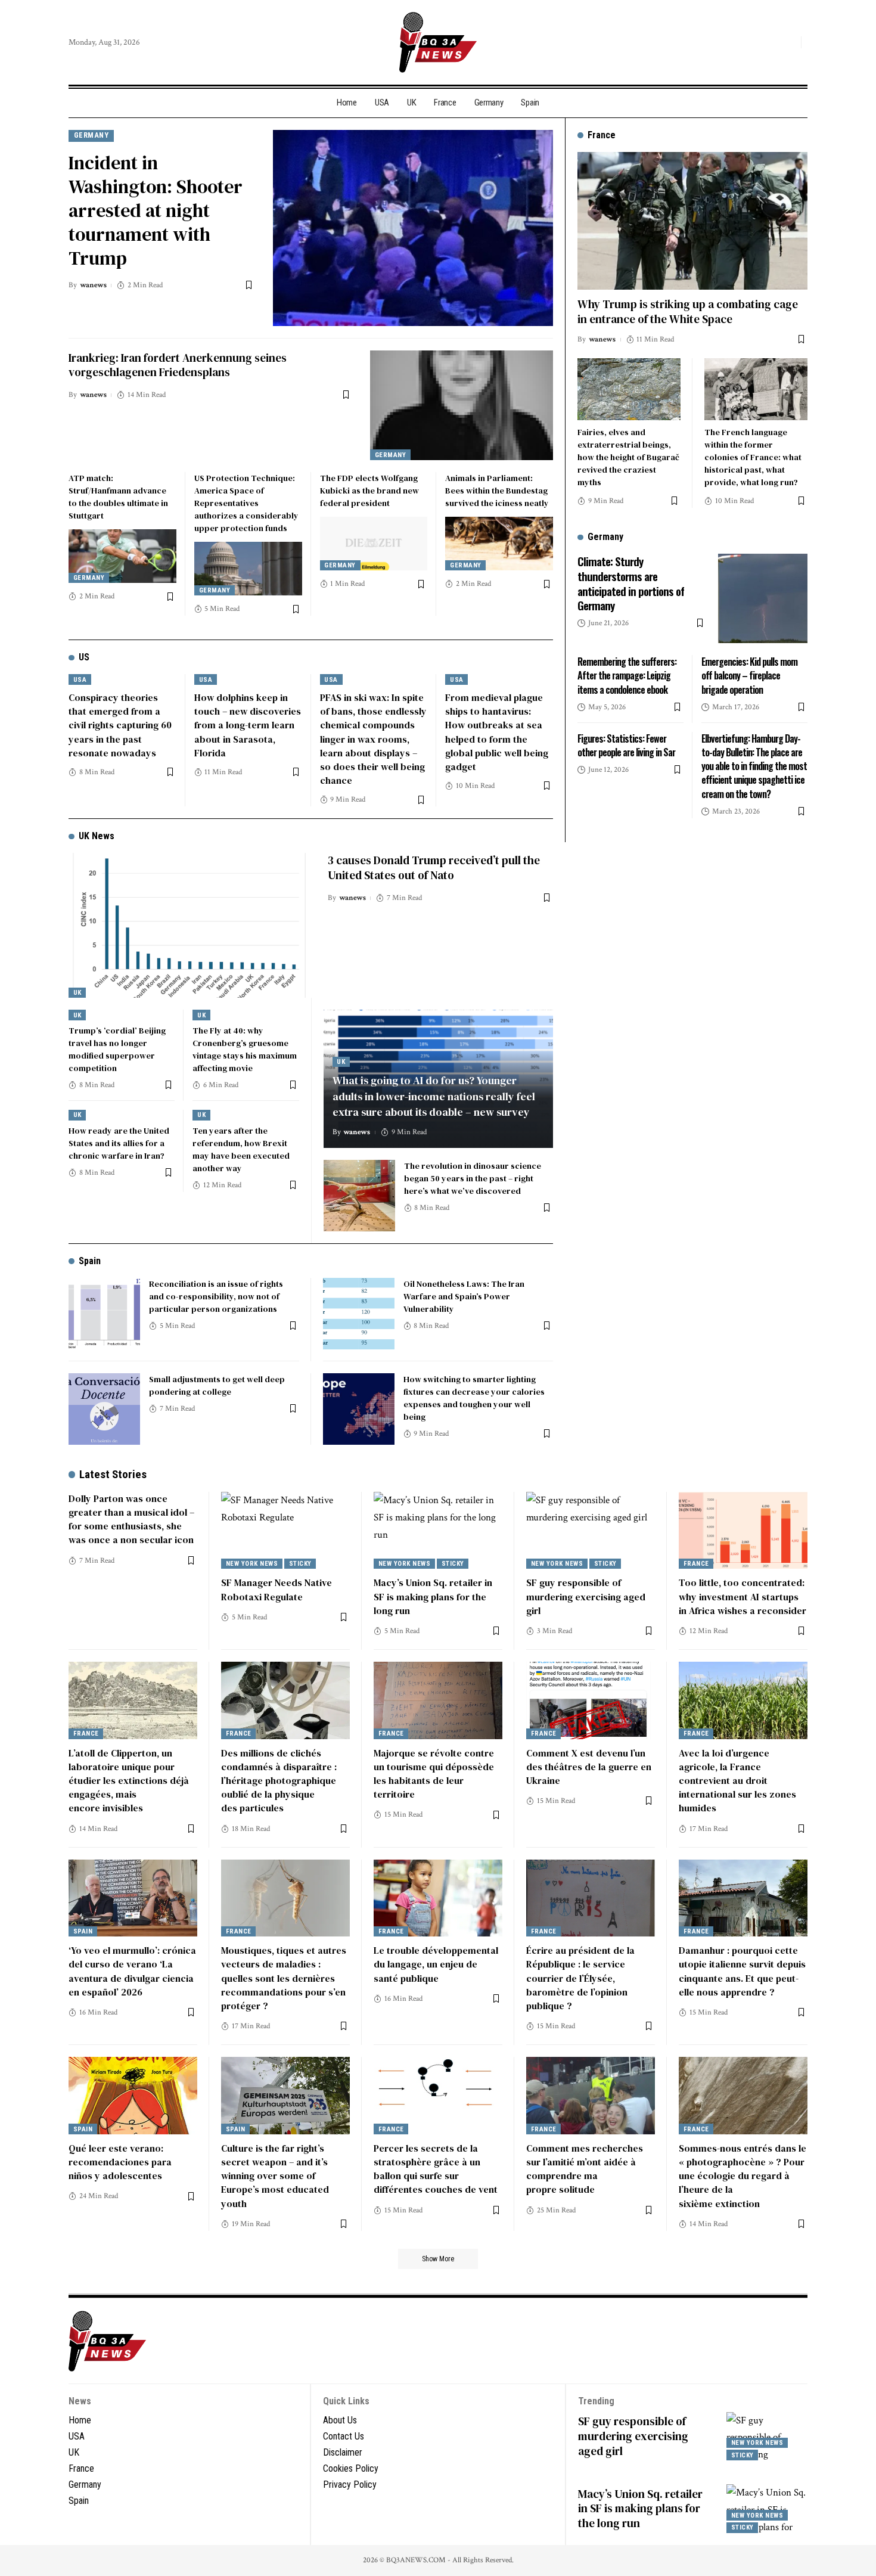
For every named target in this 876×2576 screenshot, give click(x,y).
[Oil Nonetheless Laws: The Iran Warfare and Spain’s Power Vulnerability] (359, 1314)
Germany (91, 135)
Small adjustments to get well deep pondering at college (217, 1385)
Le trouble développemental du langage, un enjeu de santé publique (436, 1964)
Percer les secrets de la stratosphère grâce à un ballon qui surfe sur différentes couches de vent (436, 2169)
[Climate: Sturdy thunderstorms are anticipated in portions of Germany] (763, 598)
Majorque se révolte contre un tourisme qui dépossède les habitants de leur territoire (434, 1774)
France (696, 1564)
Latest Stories (113, 1474)
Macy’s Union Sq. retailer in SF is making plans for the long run (433, 1596)
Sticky (300, 1564)
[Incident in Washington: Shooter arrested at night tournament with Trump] (413, 228)
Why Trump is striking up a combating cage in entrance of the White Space (688, 311)
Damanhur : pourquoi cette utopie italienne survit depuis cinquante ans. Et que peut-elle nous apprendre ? (742, 1971)
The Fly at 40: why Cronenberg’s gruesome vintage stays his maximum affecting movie (245, 1049)
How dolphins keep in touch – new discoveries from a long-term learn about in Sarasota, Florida (248, 725)
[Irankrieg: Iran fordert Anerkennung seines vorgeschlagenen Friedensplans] (462, 405)
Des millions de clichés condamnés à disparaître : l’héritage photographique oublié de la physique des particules (279, 1781)
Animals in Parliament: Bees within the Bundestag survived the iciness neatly (497, 491)
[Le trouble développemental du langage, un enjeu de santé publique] (438, 1898)
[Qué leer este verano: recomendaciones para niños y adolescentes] (133, 2096)
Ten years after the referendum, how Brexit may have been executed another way (241, 1149)
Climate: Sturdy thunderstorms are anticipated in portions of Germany (631, 583)
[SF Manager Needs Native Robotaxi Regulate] (285, 1531)
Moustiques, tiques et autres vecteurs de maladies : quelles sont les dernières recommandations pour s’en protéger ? (284, 1978)
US (84, 657)
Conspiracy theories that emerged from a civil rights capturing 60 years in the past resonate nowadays (120, 725)
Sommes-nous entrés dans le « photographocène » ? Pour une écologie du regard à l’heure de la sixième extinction (743, 2176)
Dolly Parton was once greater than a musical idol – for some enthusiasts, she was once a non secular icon (131, 1519)
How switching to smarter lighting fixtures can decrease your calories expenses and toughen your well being (474, 1398)
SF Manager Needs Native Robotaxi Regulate (277, 1589)
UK (77, 993)
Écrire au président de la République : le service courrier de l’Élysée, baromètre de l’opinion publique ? (580, 1978)
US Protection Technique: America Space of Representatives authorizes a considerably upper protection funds (246, 503)
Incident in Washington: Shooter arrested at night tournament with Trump (156, 210)
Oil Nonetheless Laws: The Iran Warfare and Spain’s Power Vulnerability (464, 1296)
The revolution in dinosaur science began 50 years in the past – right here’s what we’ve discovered (473, 1178)
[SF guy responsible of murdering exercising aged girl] (591, 1531)
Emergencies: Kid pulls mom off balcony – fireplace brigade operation (749, 675)
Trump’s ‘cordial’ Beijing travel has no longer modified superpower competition (117, 1049)
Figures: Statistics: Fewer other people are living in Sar (626, 745)
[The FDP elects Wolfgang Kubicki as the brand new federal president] (374, 544)
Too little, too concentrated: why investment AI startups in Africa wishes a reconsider (743, 1596)
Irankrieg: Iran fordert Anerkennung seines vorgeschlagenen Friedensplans (178, 365)
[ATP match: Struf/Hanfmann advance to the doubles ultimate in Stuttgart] (122, 556)
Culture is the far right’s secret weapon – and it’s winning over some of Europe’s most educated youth (275, 2176)
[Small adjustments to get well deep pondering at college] (104, 1409)
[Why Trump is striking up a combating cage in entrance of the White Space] (692, 221)
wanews (93, 285)
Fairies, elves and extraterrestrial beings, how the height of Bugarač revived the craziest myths (628, 457)
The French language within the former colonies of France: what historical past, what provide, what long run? (753, 457)
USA (80, 680)
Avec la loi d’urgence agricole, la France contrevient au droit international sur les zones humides (737, 1781)
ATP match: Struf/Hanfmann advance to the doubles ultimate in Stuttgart (118, 497)
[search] (789, 42)
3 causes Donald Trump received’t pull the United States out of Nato (434, 868)
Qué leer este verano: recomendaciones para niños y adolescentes (120, 2162)
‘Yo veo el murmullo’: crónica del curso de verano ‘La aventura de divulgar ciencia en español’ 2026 (132, 1971)
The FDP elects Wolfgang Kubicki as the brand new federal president (369, 491)
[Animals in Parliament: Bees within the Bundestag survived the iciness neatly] (499, 544)
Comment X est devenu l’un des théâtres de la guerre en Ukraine (589, 1767)
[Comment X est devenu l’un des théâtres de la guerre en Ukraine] (591, 1700)
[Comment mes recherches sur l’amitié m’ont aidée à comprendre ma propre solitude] (591, 2096)
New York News (252, 1564)
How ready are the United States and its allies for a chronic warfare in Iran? (119, 1143)
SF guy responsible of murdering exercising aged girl (586, 1596)
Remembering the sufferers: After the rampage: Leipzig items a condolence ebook (627, 675)
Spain (90, 1261)
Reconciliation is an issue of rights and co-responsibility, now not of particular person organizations (216, 1296)
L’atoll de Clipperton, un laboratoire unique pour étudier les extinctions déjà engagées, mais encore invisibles (129, 1781)
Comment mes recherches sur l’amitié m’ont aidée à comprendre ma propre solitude (585, 2169)
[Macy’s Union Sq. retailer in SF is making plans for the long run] (438, 1531)
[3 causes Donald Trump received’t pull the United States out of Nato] (189, 925)
